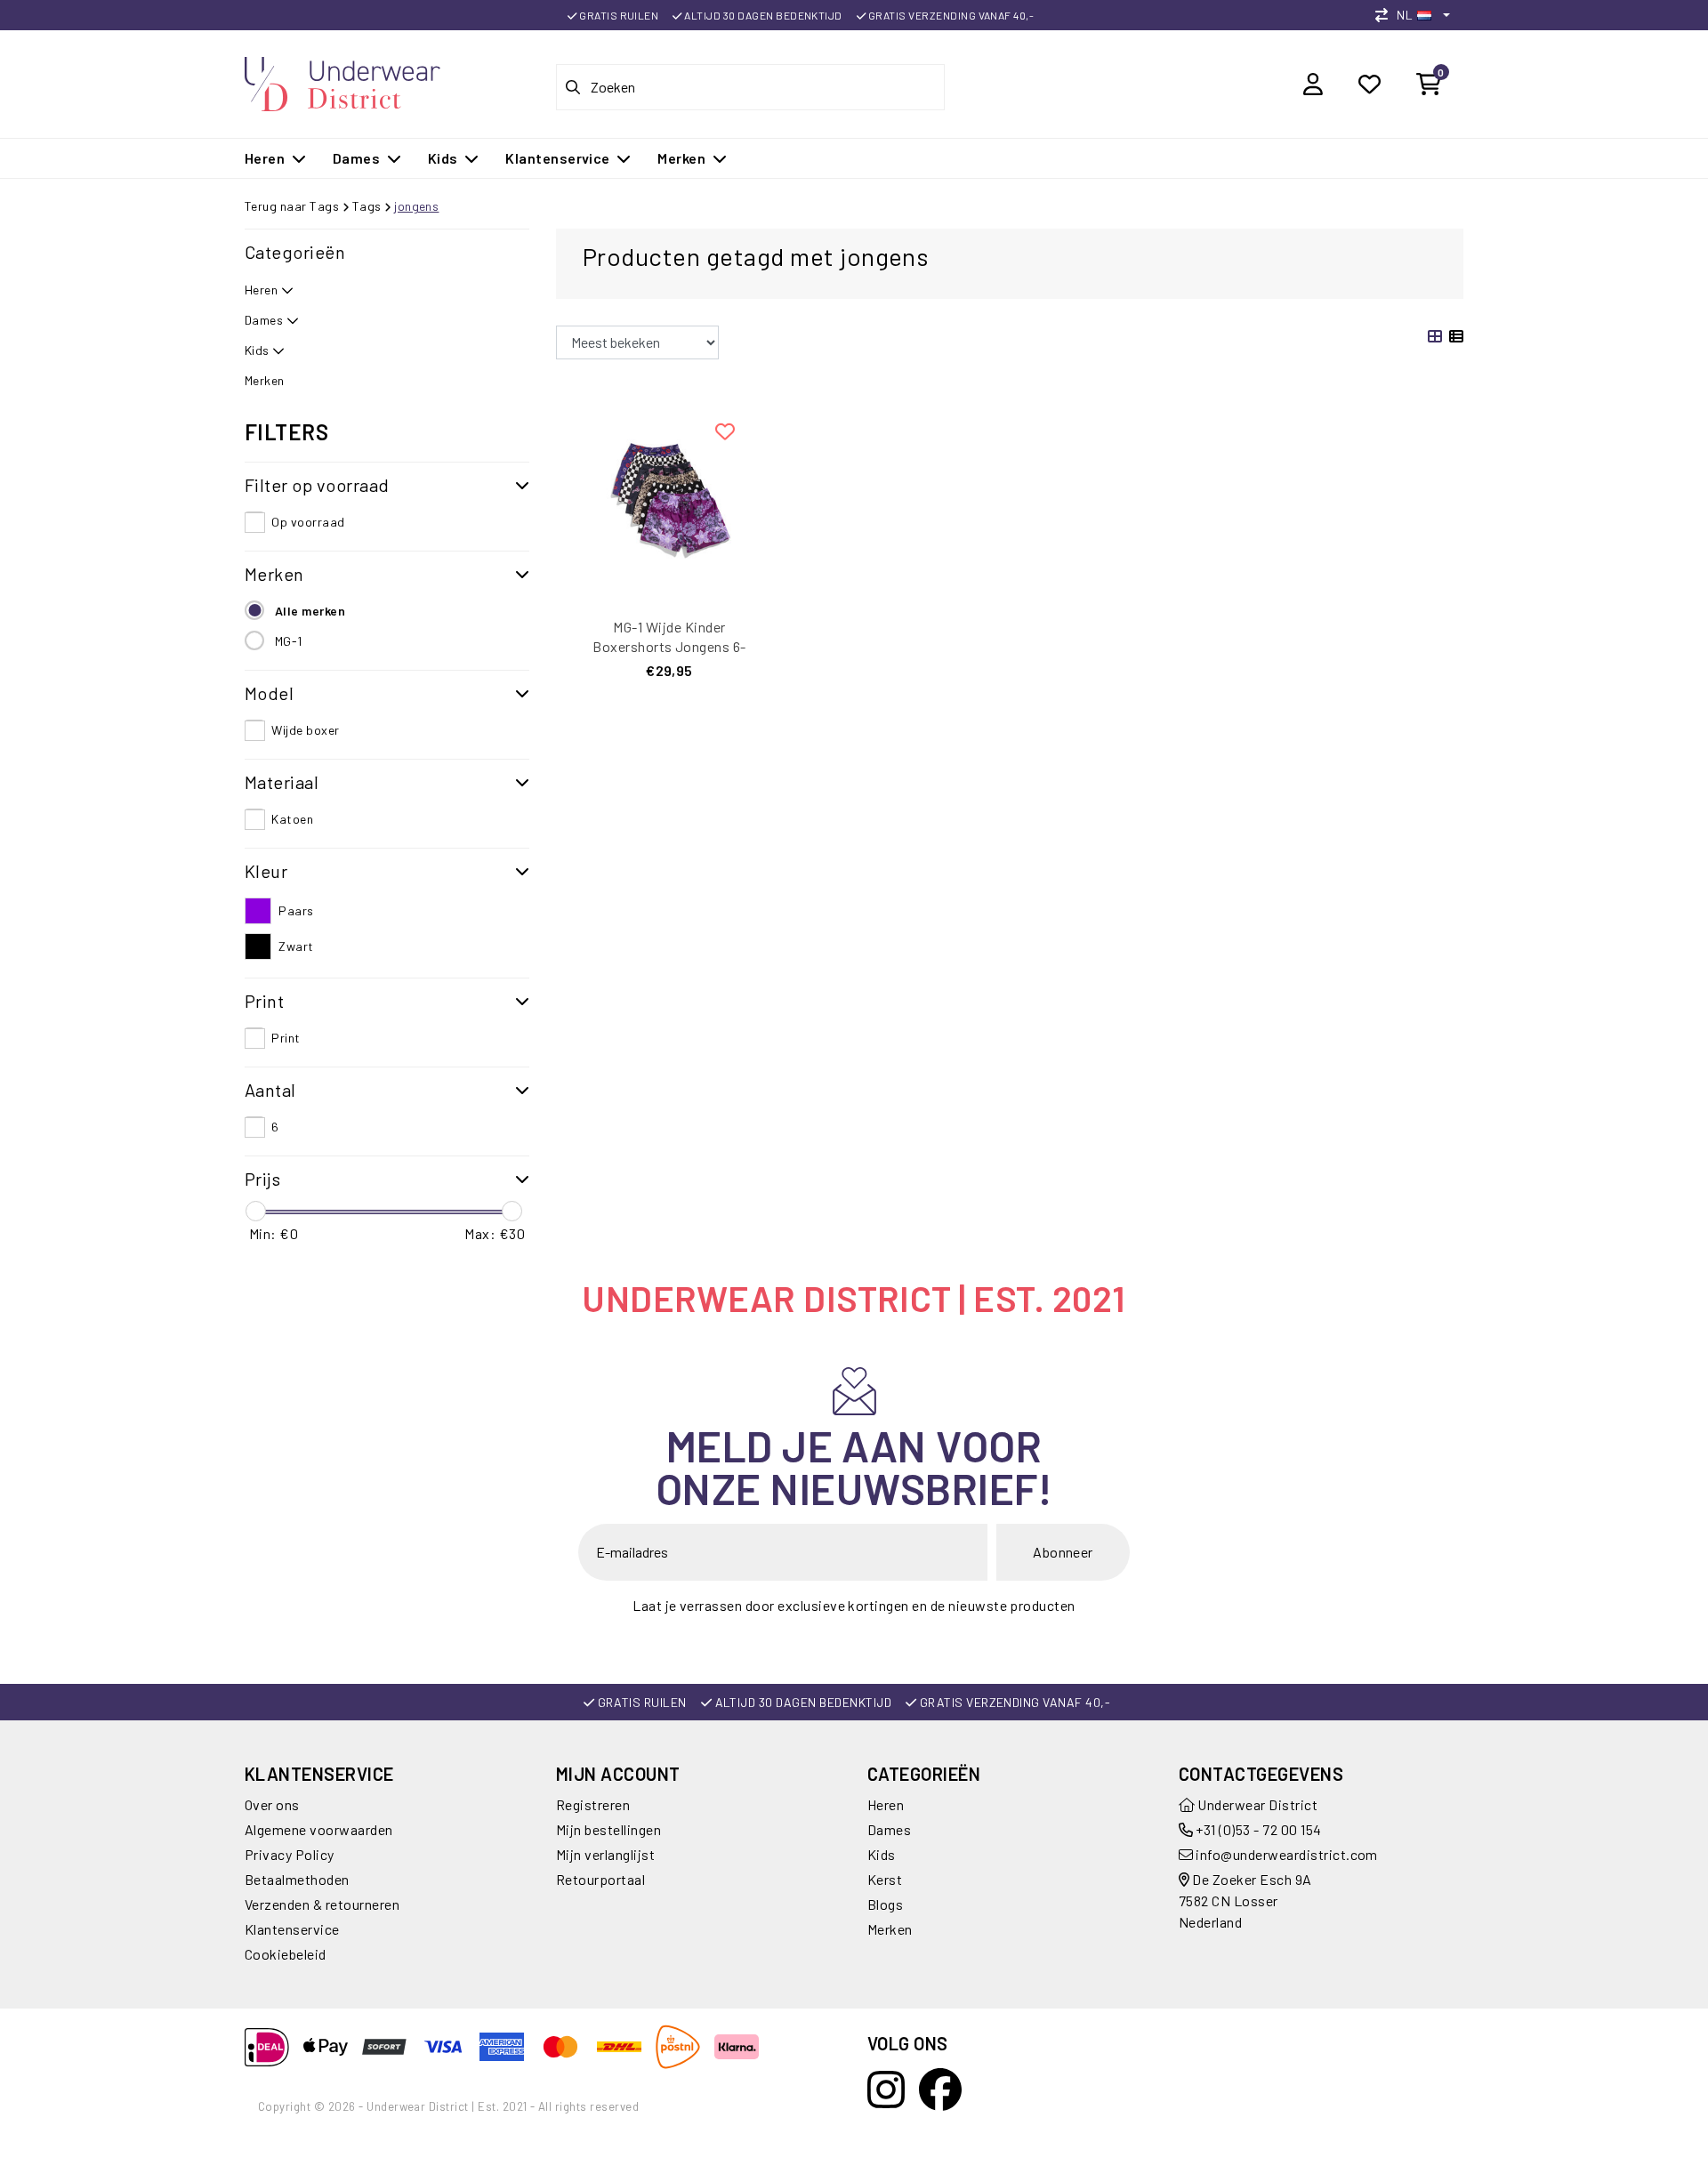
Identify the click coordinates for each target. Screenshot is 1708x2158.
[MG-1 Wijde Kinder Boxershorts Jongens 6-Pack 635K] (669, 500)
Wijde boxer (305, 730)
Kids (882, 1854)
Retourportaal (600, 1879)
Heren (886, 1804)
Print (286, 1038)
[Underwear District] (342, 81)
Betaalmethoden (297, 1879)
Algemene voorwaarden (319, 1829)
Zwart (296, 946)
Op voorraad (308, 522)
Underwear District (1256, 1804)
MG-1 (289, 641)
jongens (416, 206)
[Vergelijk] (1386, 15)
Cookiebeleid (286, 1954)
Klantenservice (292, 1929)
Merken (890, 1929)
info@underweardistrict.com (1286, 1854)
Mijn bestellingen (608, 1829)
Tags (367, 206)
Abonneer (1063, 1552)
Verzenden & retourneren (322, 1904)
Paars (296, 910)
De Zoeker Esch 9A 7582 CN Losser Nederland (1245, 1900)
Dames (889, 1829)
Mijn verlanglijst (605, 1854)
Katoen (292, 819)
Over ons (272, 1804)
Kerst (885, 1879)
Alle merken (310, 611)
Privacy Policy (290, 1854)
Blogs (885, 1904)
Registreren (593, 1804)
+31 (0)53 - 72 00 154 (1257, 1829)
